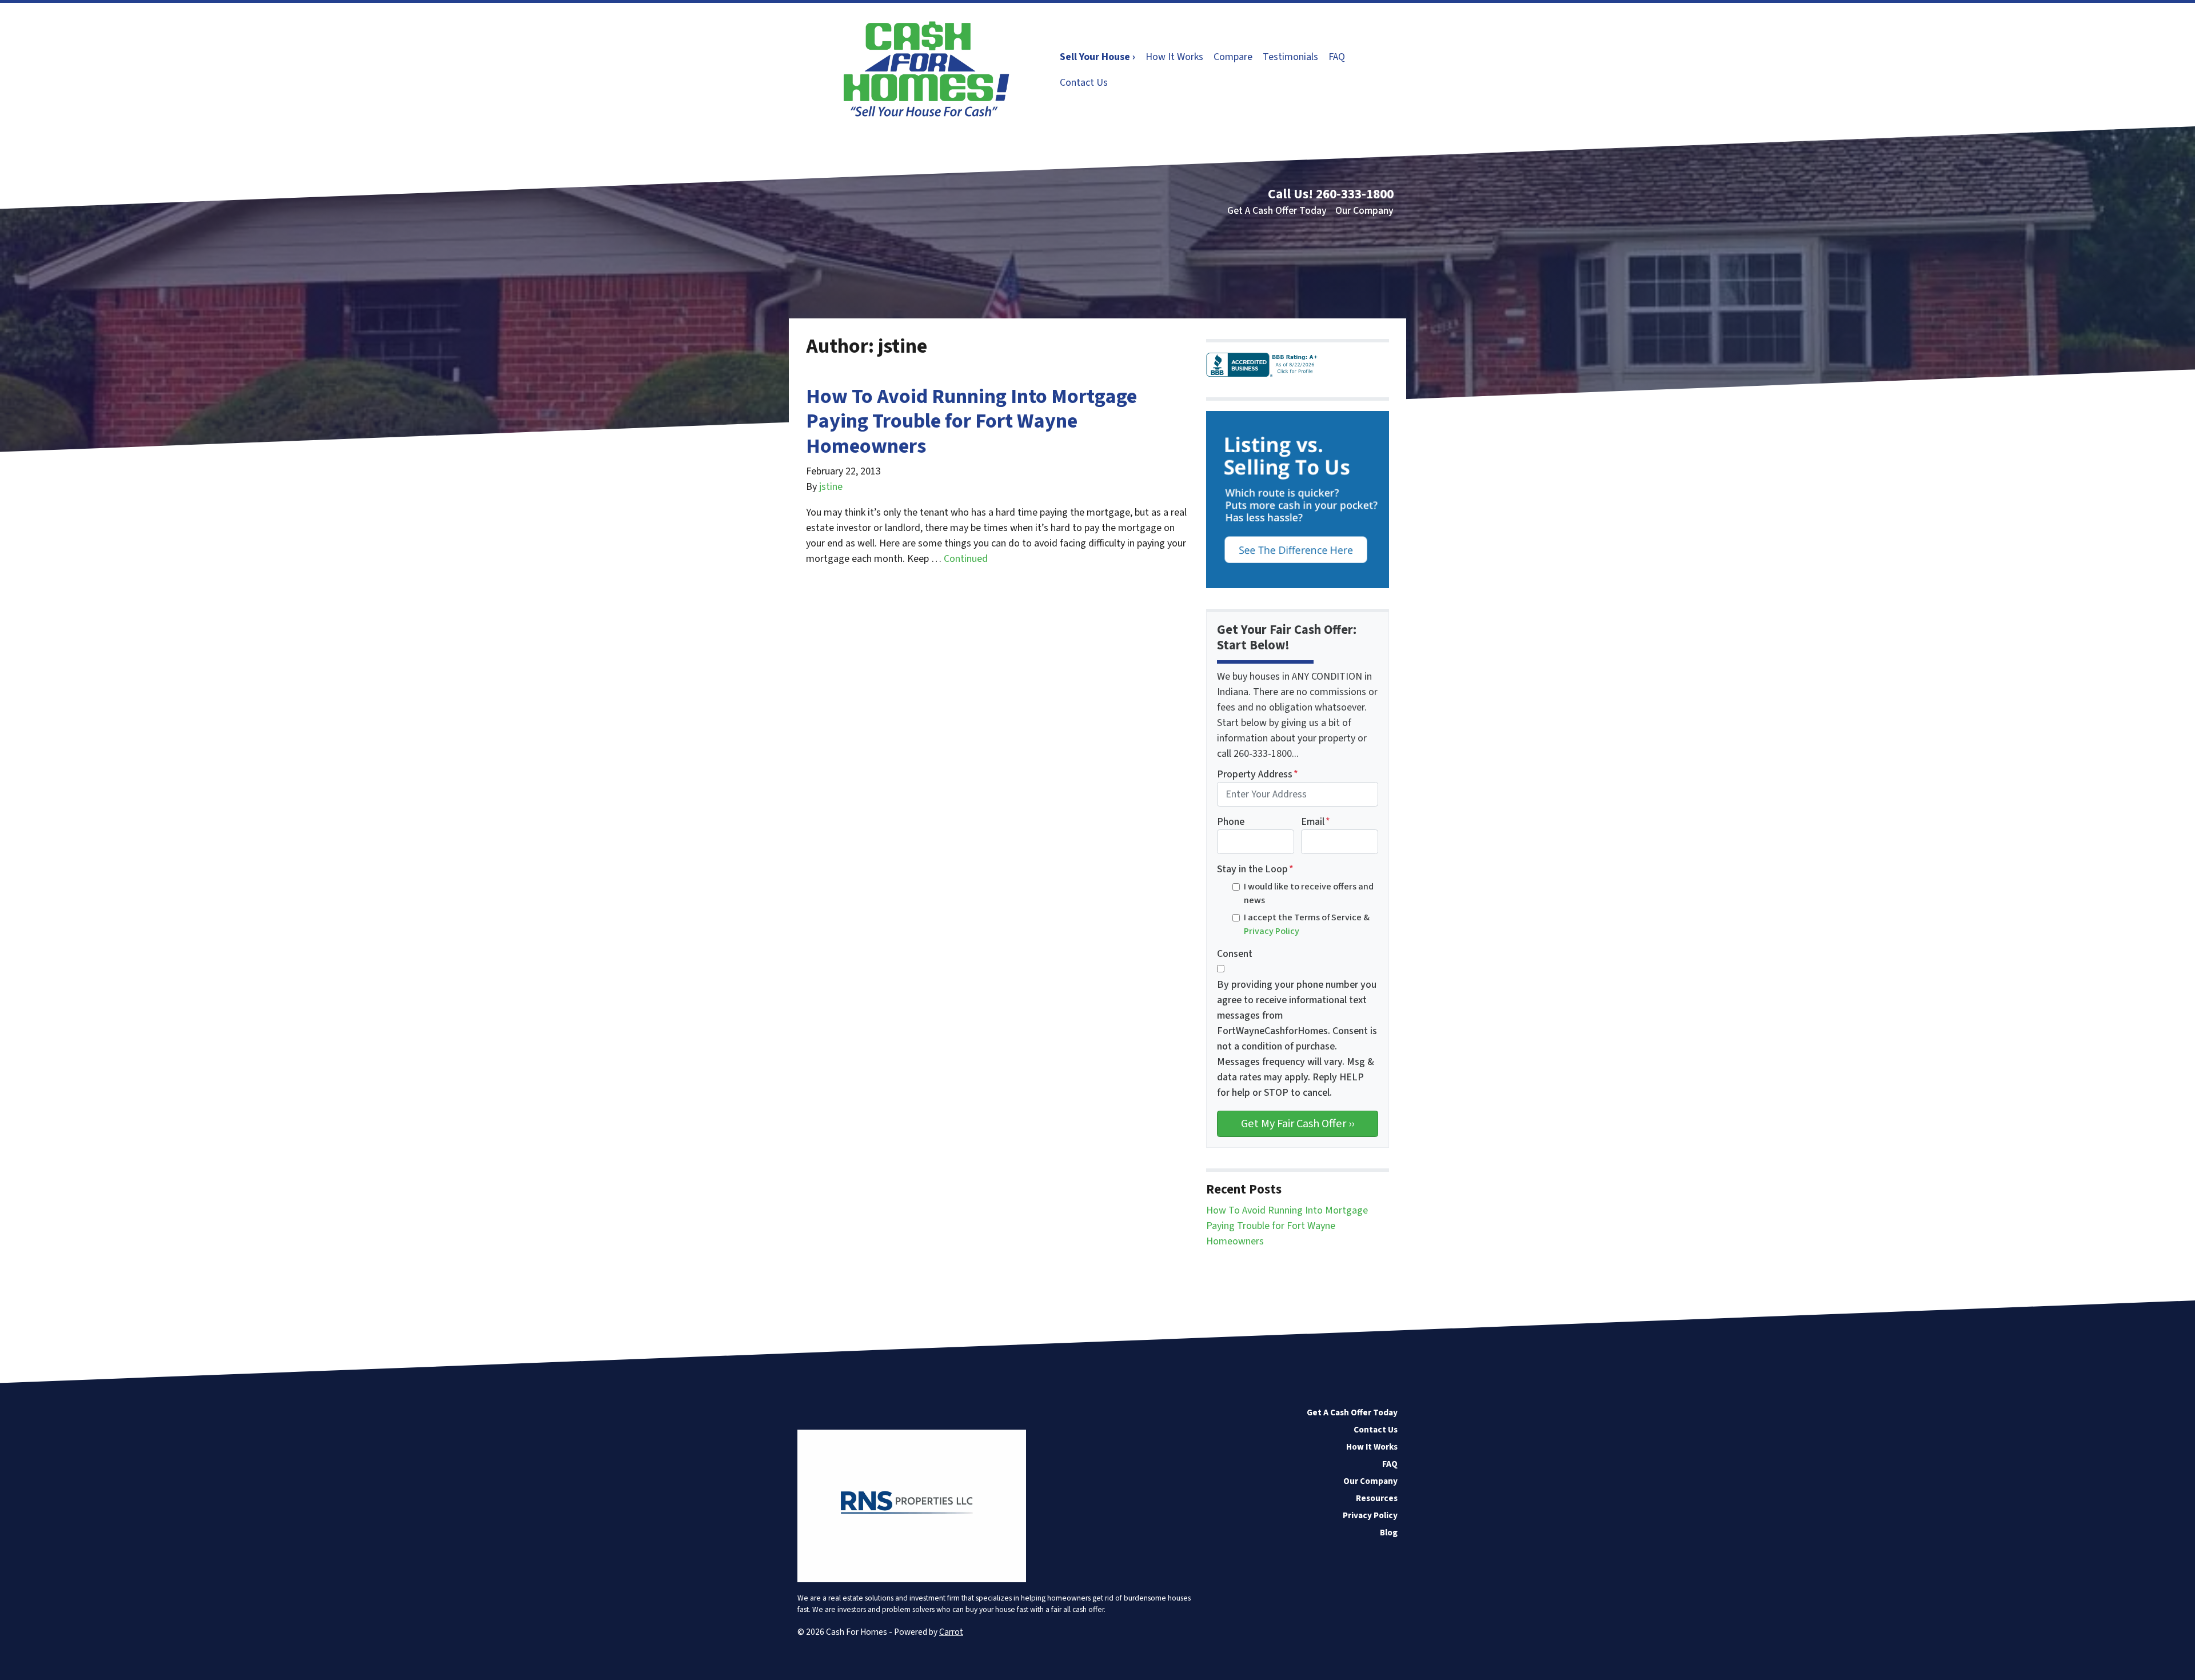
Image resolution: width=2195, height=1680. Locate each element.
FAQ (1337, 57)
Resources (1377, 1498)
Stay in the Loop (1255, 869)
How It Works (1174, 57)
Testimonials (1290, 57)
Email (1316, 822)
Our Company (1364, 211)
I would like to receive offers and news (1309, 893)
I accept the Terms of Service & (1307, 924)
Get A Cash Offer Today (1277, 211)
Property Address (1258, 774)
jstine (831, 487)
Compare (1233, 57)
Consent (1235, 954)
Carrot (951, 1632)
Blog (1389, 1533)
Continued (966, 559)
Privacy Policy (1272, 931)
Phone (1231, 822)
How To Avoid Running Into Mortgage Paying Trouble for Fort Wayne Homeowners (971, 421)
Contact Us (1084, 83)
